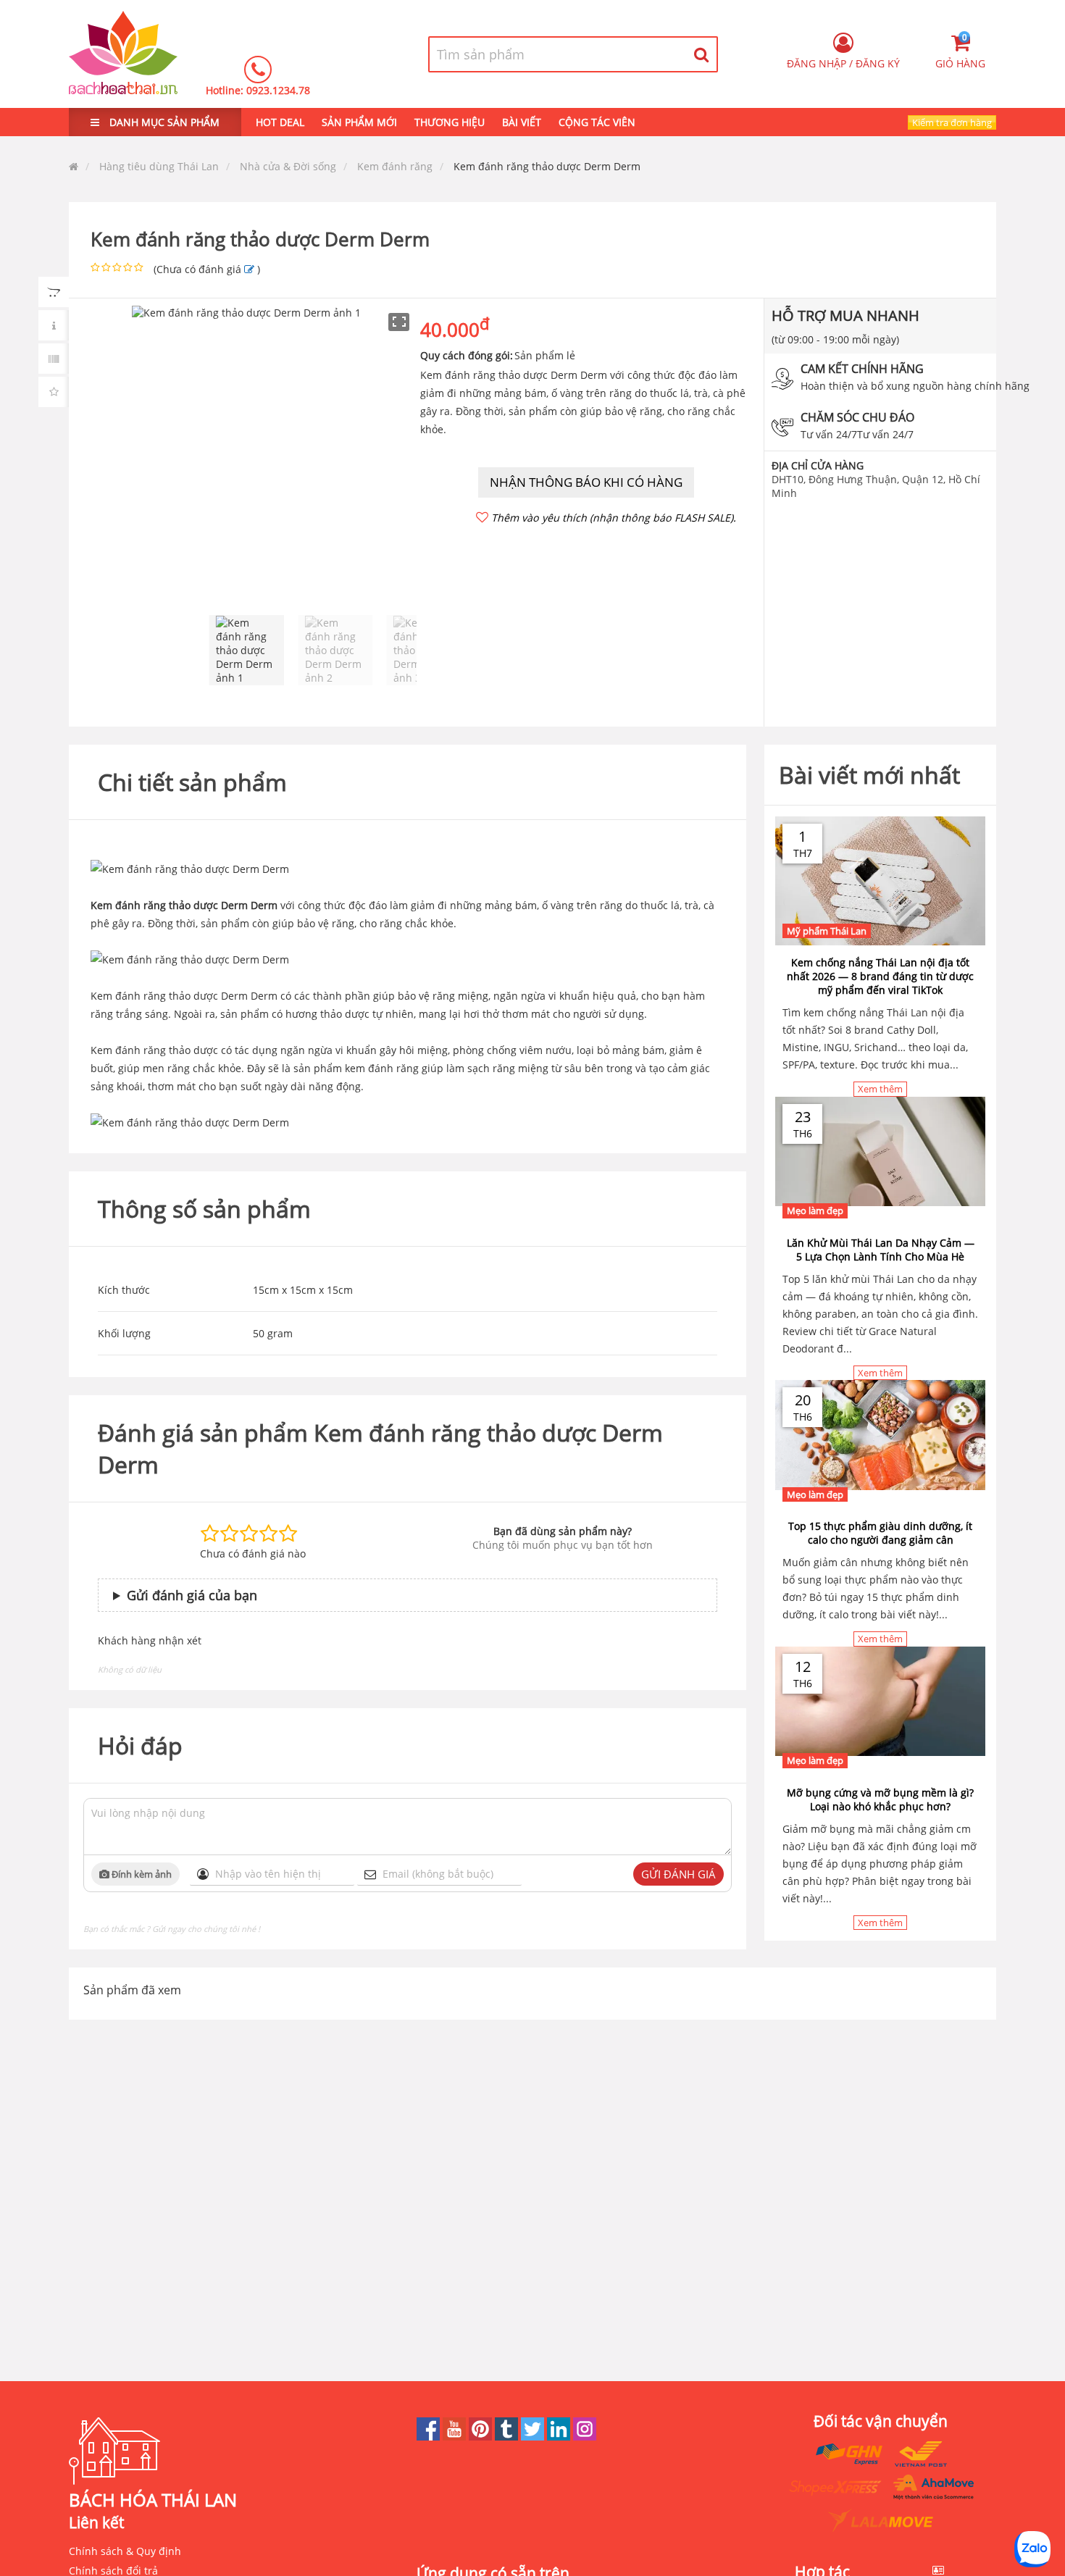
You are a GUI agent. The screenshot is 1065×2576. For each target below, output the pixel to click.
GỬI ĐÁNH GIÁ (678, 1874)
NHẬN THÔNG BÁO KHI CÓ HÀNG (586, 482)
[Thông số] (54, 359)
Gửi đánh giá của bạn (192, 1595)
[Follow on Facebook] (430, 2437)
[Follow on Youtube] (456, 2437)
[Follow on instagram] (585, 2437)
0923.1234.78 (278, 90)
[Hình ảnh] (54, 292)
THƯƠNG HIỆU (450, 122)
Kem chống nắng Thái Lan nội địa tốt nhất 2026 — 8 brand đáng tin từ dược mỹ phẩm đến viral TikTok (880, 976)
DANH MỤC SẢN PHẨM (163, 122)
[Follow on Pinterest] (482, 2437)
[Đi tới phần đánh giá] (249, 269)
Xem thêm (880, 1089)
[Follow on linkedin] (560, 2437)
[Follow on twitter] (534, 2437)
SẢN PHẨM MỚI (359, 122)
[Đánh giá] (54, 392)
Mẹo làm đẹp (815, 1210)
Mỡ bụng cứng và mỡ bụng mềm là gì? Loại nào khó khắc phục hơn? (880, 1799)
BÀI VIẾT (522, 122)
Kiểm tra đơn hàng (952, 122)
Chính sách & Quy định (125, 2551)
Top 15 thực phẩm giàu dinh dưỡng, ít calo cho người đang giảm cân (880, 1533)
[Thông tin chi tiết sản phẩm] (54, 325)
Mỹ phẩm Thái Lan (827, 931)
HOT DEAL (280, 122)
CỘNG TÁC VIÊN (597, 122)
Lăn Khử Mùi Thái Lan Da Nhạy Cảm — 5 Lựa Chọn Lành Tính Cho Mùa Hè (881, 1250)
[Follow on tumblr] (508, 2437)
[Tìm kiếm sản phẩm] (702, 54)
